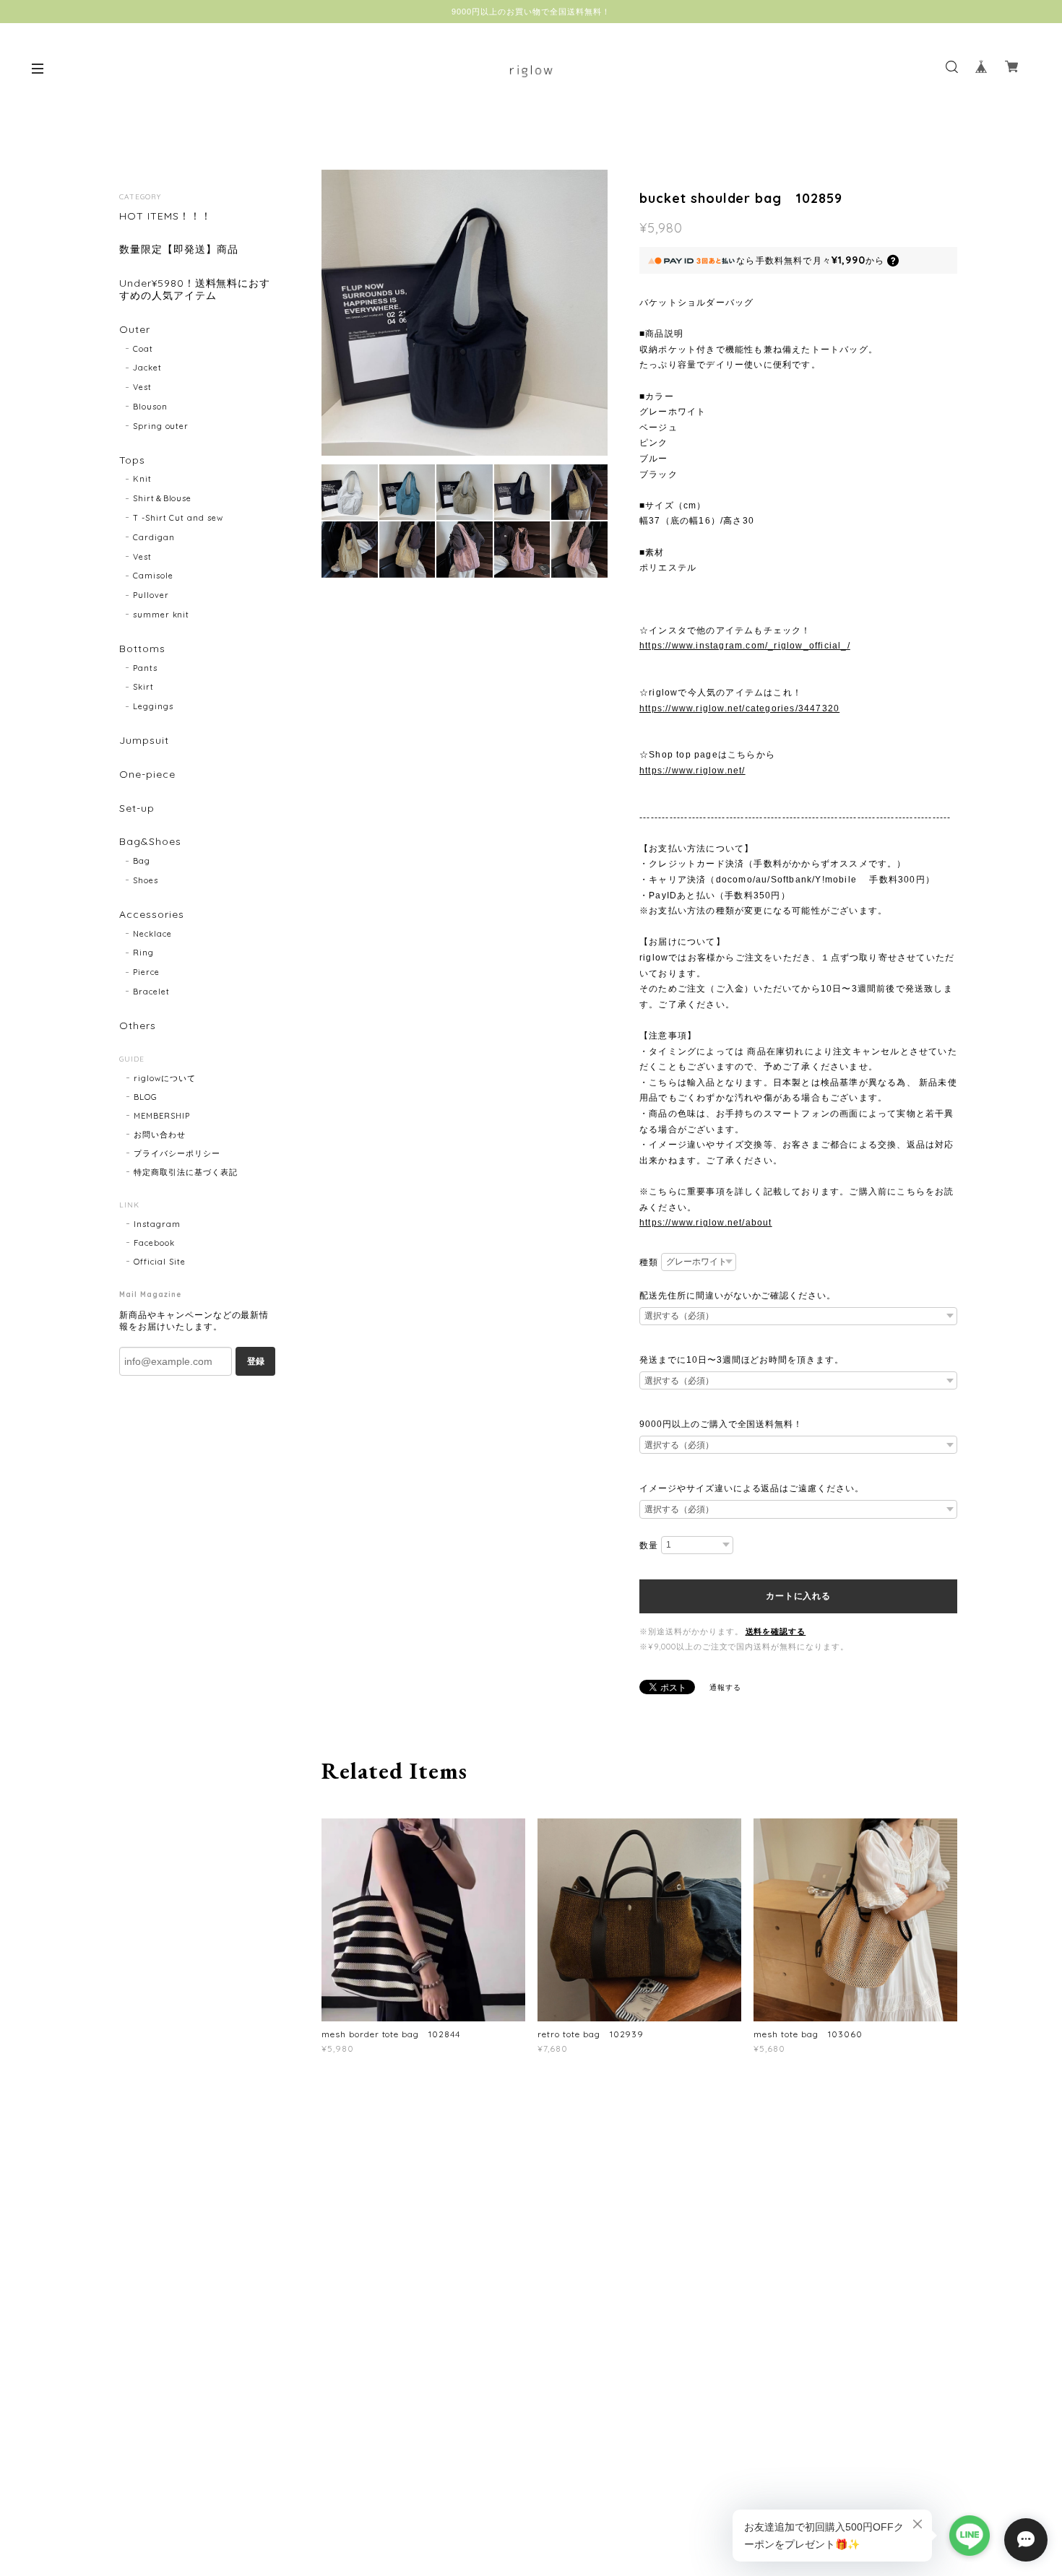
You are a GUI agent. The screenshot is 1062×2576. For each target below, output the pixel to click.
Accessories (152, 915)
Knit (142, 479)
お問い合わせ (160, 1135)
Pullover (151, 595)
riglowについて (165, 1078)
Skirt (143, 687)
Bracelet (151, 992)
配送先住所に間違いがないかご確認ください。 (738, 1296)
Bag (142, 861)
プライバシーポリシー (177, 1153)
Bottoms (142, 649)
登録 (256, 1361)
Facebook (154, 1243)
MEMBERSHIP (162, 1116)
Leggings (153, 706)
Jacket (147, 368)
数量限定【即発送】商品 (179, 250)
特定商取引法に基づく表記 (186, 1172)
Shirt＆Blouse (163, 498)
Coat (143, 349)
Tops (132, 460)
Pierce (146, 972)
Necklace (152, 934)
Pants (145, 668)
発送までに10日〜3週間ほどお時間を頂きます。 (742, 1360)
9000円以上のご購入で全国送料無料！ (721, 1424)
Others (138, 1026)
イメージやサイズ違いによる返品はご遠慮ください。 (752, 1488)
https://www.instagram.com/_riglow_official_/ (745, 646)
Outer (135, 330)
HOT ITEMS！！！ (165, 216)
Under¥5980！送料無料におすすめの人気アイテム (195, 290)
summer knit (161, 615)
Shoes (146, 880)
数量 (649, 1545)
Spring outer (161, 426)
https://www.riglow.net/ (692, 771)
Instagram (157, 1224)
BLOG (146, 1097)
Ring (143, 953)
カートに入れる (798, 1596)
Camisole (153, 576)
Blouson (150, 407)
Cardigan (154, 537)
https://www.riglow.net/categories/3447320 (739, 708)
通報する (725, 1687)
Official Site (159, 1262)
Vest (142, 387)
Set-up (137, 808)
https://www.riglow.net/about (706, 1223)
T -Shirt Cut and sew (178, 518)
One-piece (147, 775)
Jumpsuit (144, 741)
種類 (649, 1262)
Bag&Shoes (150, 842)
